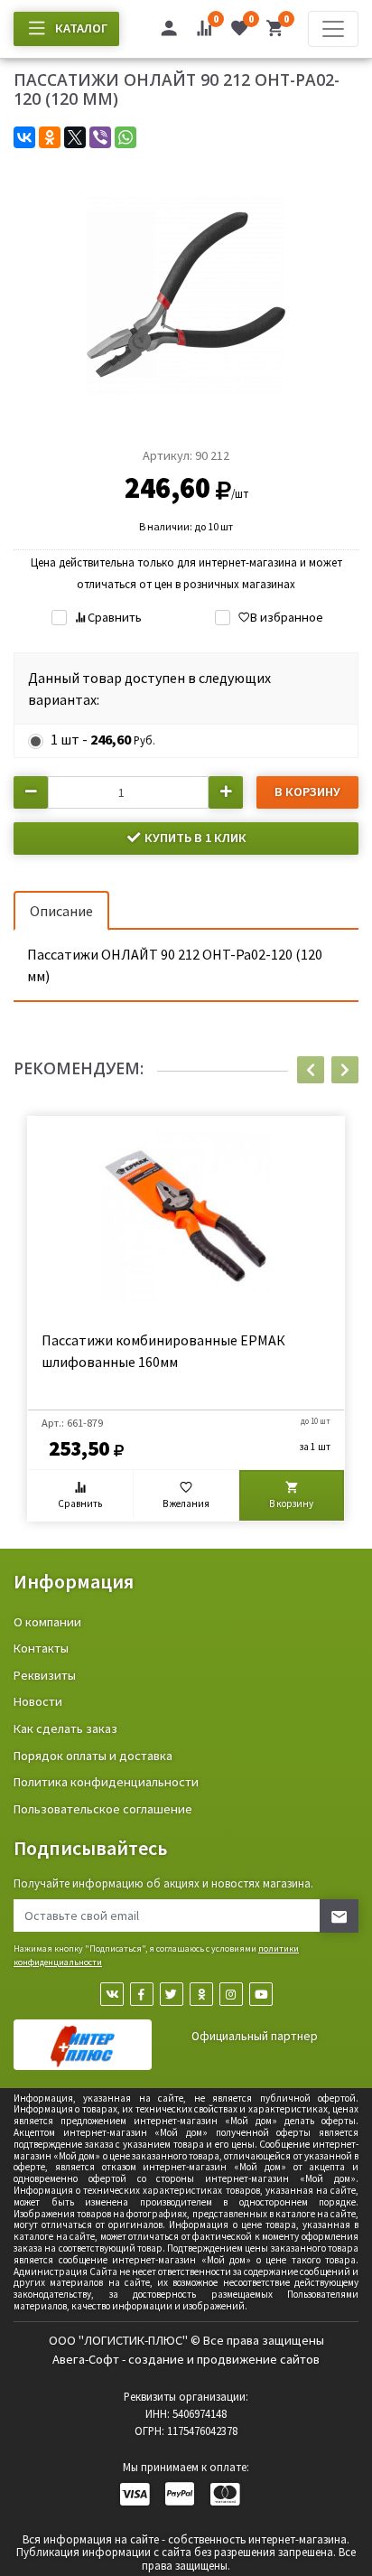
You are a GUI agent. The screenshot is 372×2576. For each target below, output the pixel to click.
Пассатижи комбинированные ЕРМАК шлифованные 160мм (163, 1351)
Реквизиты (45, 1675)
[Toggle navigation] (333, 29)
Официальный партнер (255, 2036)
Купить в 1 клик (194, 838)
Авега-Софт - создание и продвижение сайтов (186, 2359)
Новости (38, 1701)
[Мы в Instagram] (231, 1994)
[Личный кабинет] (169, 31)
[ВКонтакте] (24, 137)
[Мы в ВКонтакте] (112, 1994)
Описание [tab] (61, 911)
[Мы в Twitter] (172, 1994)
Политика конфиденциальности (106, 1782)
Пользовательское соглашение (103, 1809)
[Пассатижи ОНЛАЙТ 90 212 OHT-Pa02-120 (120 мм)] (186, 293)
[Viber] (100, 137)
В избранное (287, 617)
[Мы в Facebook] (142, 1994)
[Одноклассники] (50, 137)
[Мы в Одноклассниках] (201, 1994)
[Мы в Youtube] (261, 1994)
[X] (75, 137)
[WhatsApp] (126, 137)
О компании (47, 1622)
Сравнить (114, 617)
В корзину (307, 792)
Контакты (41, 1648)
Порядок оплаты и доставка (93, 1756)
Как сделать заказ (65, 1728)
